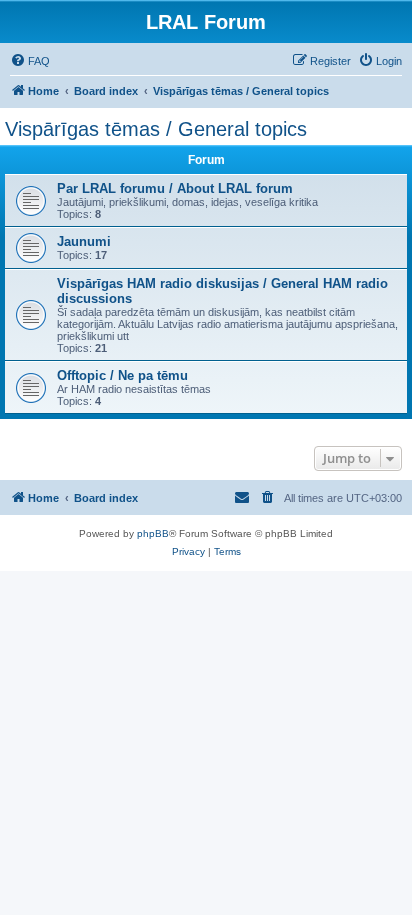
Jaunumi (84, 241)
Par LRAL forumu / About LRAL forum (175, 188)
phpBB (153, 533)
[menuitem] (30, 61)
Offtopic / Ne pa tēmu (122, 375)
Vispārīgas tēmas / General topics (156, 129)
